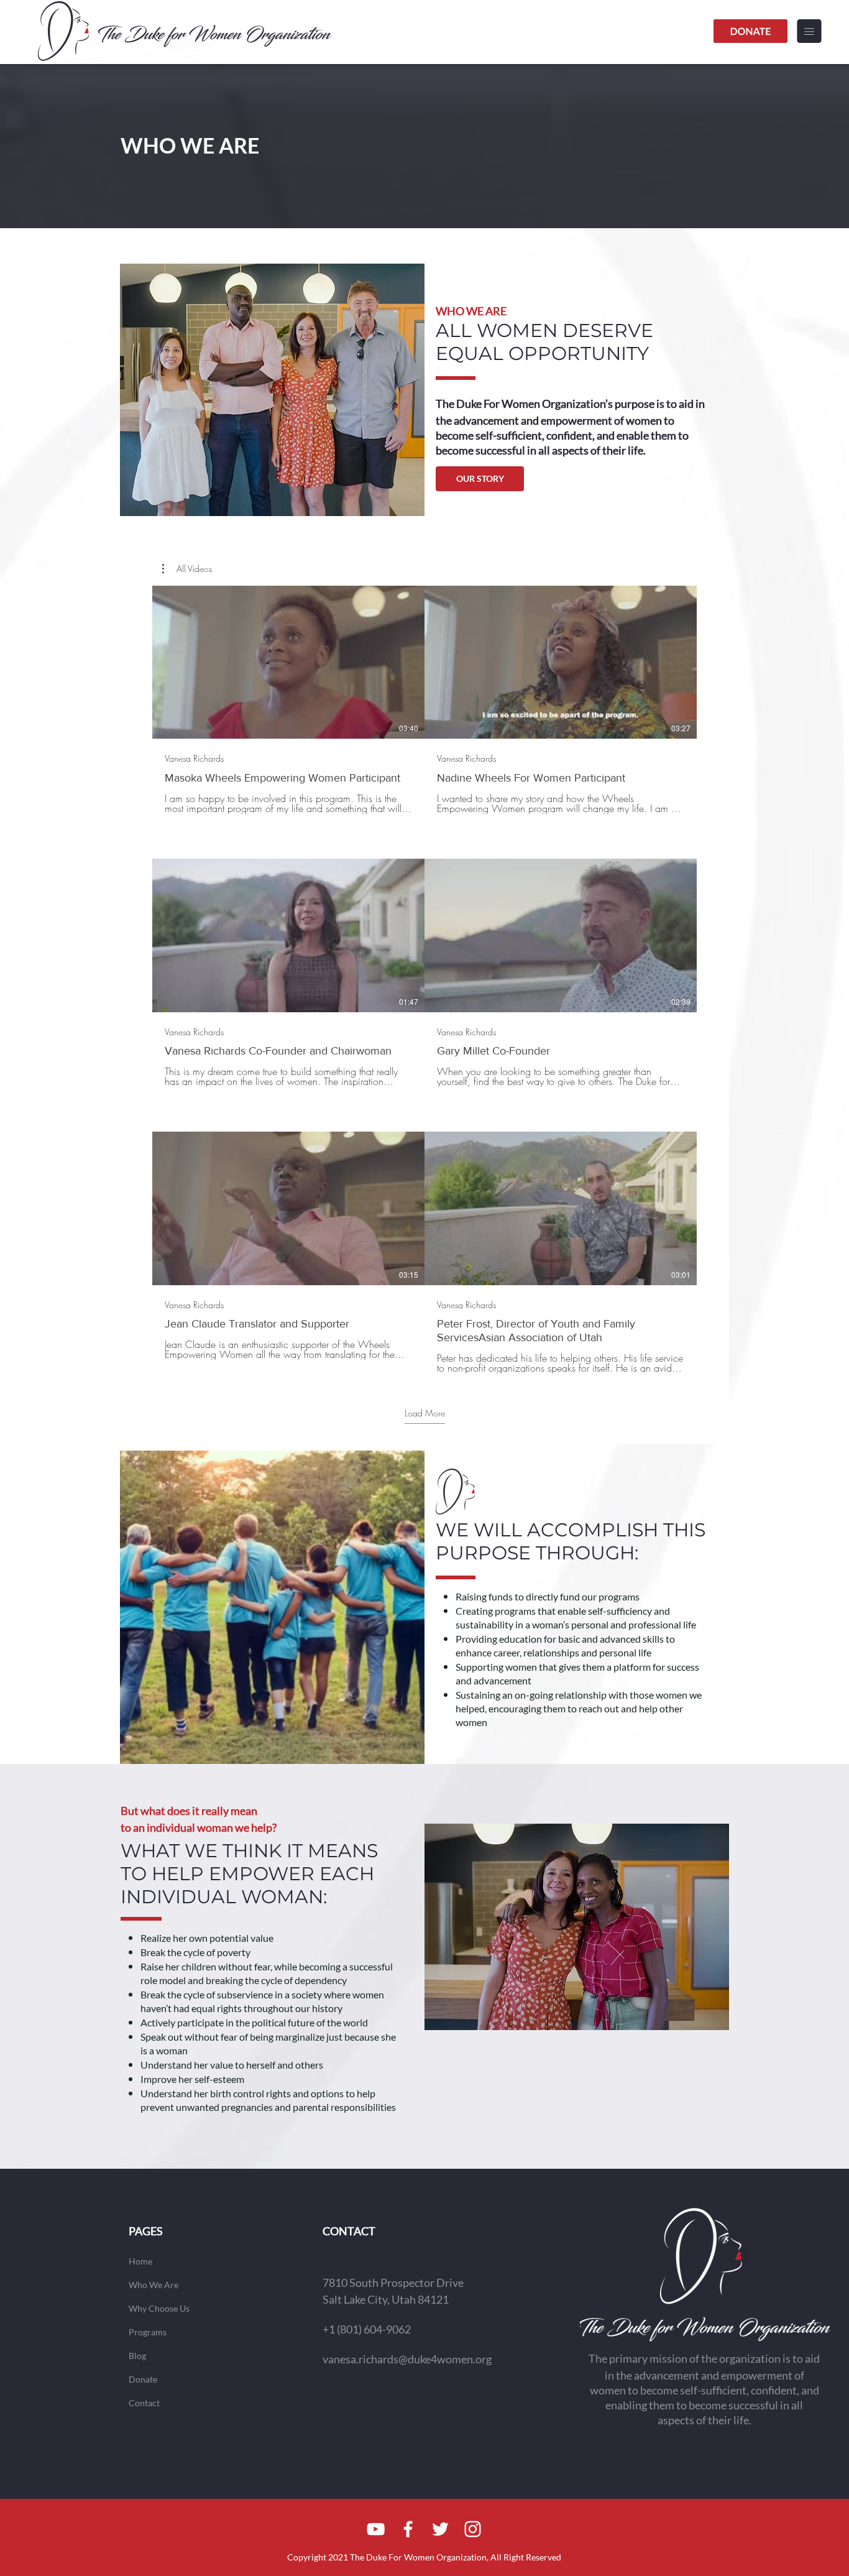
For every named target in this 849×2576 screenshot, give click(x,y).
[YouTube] (376, 2529)
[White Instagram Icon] (473, 2529)
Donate (143, 2379)
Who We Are (154, 2285)
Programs (148, 2332)
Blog (137, 2356)
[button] (809, 31)
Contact (144, 2403)
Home (140, 2261)
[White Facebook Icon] (408, 2529)
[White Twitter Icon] (440, 2529)
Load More (425, 1413)
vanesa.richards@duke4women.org (407, 2359)
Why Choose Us (159, 2308)
